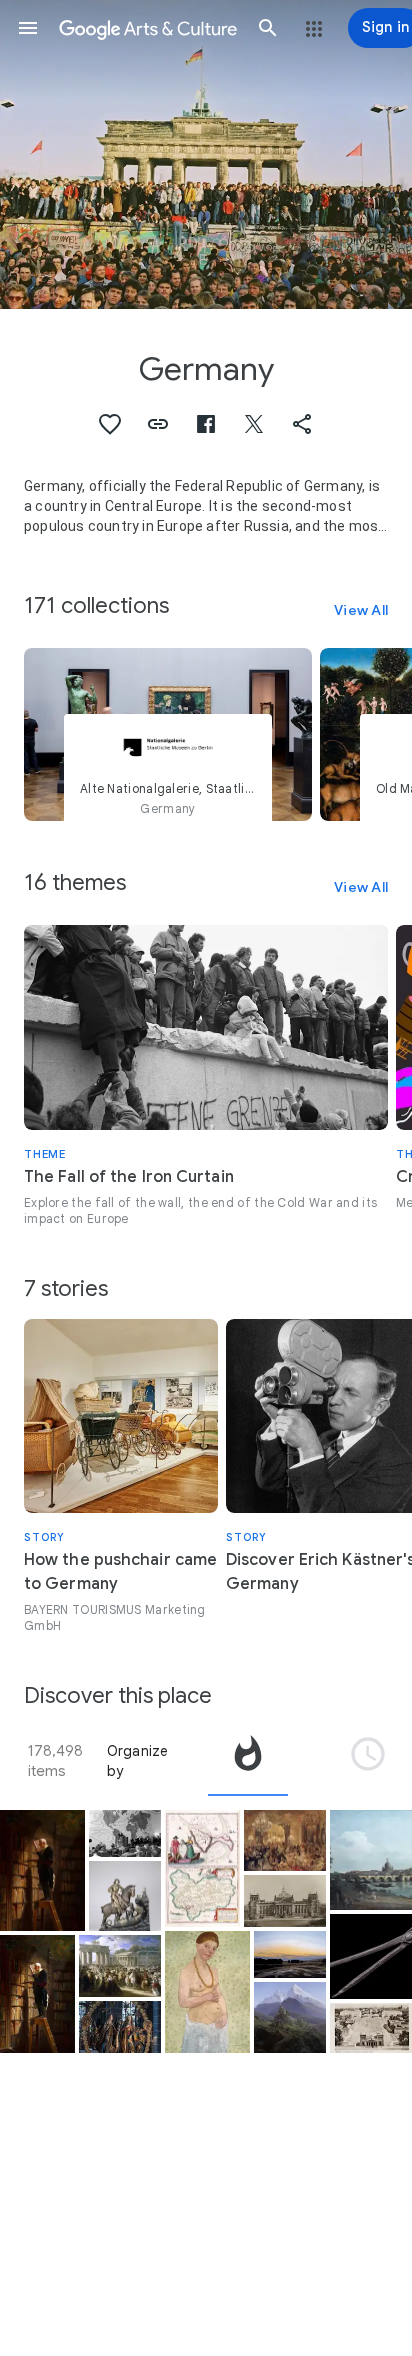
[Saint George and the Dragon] (125, 1896)
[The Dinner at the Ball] (285, 1841)
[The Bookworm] (42, 1871)
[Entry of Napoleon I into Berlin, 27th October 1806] (120, 1966)
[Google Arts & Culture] (148, 28)
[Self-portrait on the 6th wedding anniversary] (207, 1992)
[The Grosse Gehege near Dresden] (290, 1954)
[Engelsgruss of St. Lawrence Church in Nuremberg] (120, 2027)
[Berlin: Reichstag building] (285, 1901)
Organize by (138, 1761)
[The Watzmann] (290, 2017)
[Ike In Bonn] (125, 1833)
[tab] (248, 1761)
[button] (28, 28)
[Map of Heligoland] (202, 1869)
